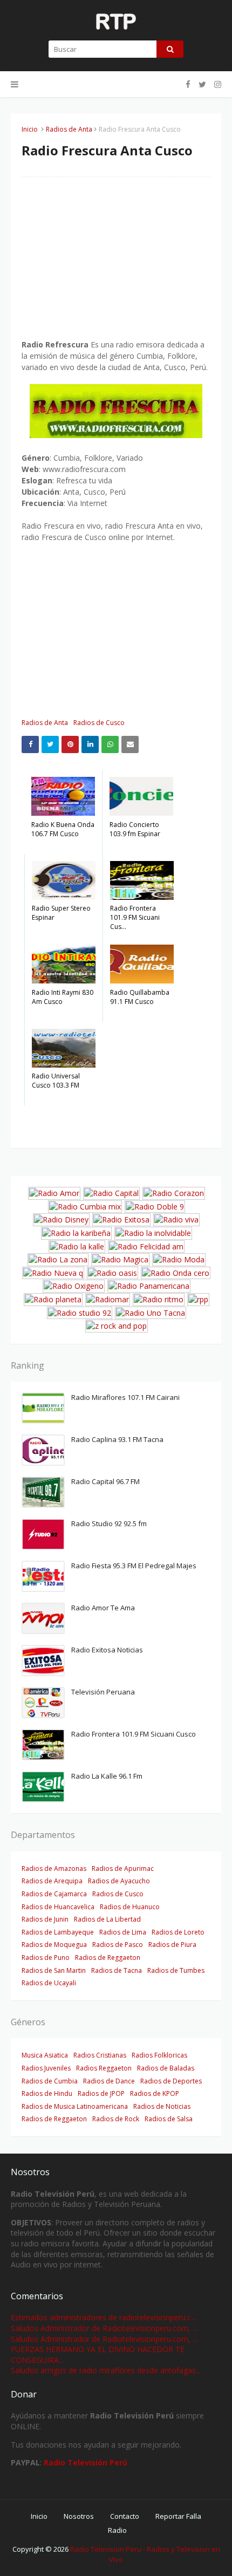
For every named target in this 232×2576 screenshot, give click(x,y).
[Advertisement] (116, 263)
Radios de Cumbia (50, 2081)
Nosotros (79, 2516)
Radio (117, 2530)
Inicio (30, 129)
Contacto (125, 2516)
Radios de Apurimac (123, 1868)
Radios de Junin (45, 1919)
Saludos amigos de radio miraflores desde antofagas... (106, 2370)
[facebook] (188, 84)
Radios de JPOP (101, 2093)
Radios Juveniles (46, 2068)
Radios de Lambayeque (58, 1932)
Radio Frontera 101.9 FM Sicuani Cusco (134, 1734)
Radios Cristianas (100, 2055)
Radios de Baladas (166, 2068)
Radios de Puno (46, 1957)
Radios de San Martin (54, 1970)
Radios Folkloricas (159, 2055)
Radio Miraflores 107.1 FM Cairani (125, 1397)
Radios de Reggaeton (108, 1957)
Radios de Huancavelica (58, 1907)
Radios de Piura (172, 1945)
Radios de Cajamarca (54, 1894)
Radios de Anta (69, 129)
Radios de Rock (116, 2119)
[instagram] (216, 84)
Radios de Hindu (47, 2093)
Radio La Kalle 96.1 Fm (107, 1776)
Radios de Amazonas (54, 1868)
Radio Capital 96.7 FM (105, 1481)
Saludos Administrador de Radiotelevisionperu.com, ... (104, 2328)
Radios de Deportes (171, 2081)
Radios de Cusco (99, 723)
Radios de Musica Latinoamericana (75, 2106)
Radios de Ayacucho (119, 1881)
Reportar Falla (178, 2516)
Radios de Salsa (169, 2119)
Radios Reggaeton (104, 2068)
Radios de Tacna (117, 1970)
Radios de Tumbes (176, 1970)
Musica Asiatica (45, 2055)
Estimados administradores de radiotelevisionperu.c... (103, 2317)
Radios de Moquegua (54, 1945)
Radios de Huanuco (130, 1907)
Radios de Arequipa (52, 1881)
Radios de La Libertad (107, 1919)
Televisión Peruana (103, 1692)
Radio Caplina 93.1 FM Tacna (117, 1439)
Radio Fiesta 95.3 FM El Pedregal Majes (134, 1566)
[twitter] (202, 84)
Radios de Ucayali (49, 1983)
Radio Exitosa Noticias (107, 1650)
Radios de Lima (123, 1932)
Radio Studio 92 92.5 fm (109, 1523)
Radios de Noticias (162, 2106)
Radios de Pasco (118, 1945)
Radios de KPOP (155, 2093)
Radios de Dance (109, 2081)
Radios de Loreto (178, 1932)
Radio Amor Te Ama (103, 1608)
